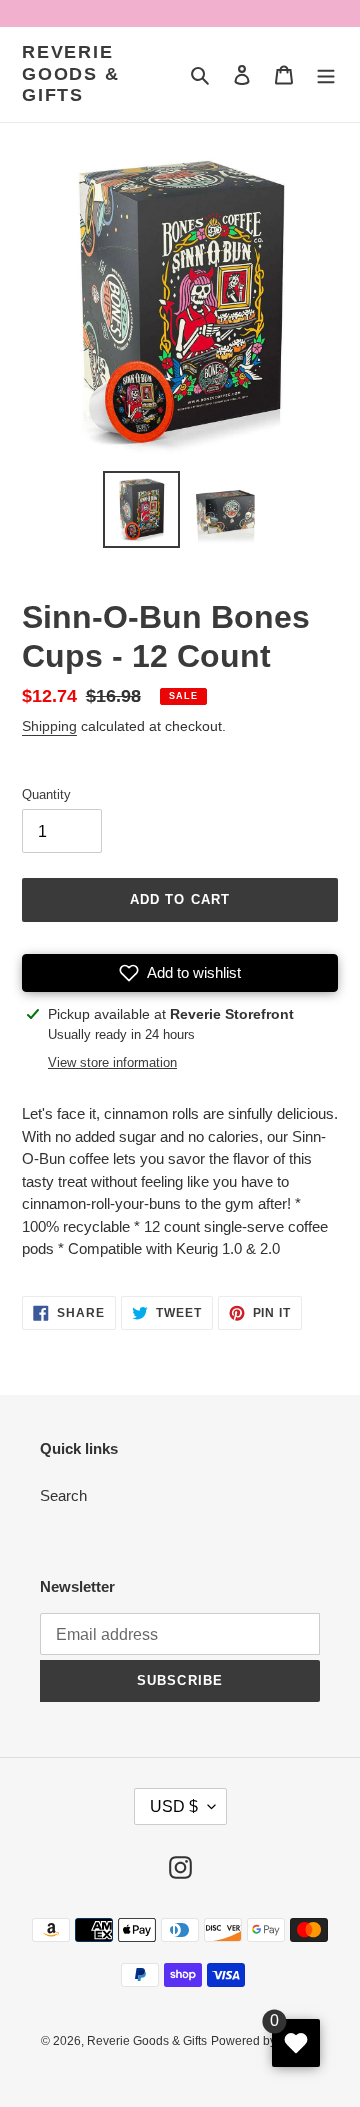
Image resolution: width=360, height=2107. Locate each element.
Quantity (46, 794)
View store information (112, 1062)
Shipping (49, 726)
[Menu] (326, 74)
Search (63, 1495)
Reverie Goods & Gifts (71, 73)
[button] (180, 973)
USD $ (174, 1806)
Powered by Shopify (265, 2041)
